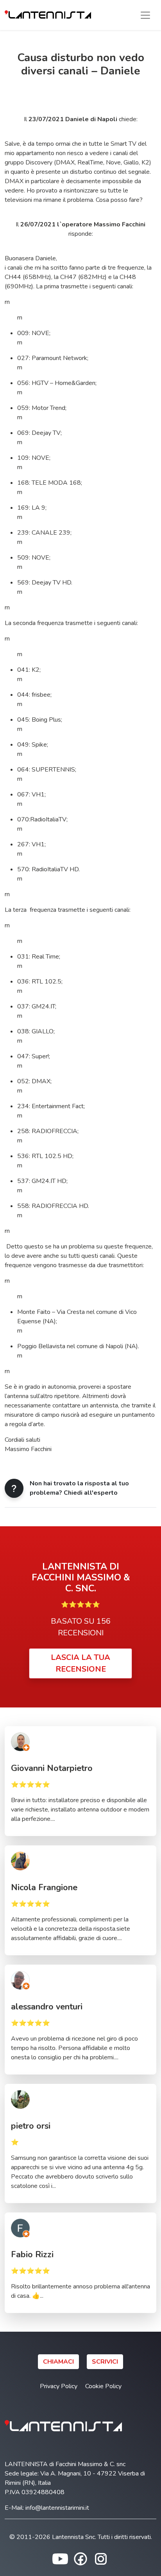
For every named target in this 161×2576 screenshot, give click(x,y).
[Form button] (14, 1488)
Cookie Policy (103, 2386)
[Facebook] (80, 2558)
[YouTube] (60, 2558)
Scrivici (105, 2362)
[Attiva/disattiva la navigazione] (145, 15)
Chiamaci (58, 2362)
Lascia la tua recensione (80, 1663)
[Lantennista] (48, 15)
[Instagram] (101, 2558)
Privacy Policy (59, 2386)
